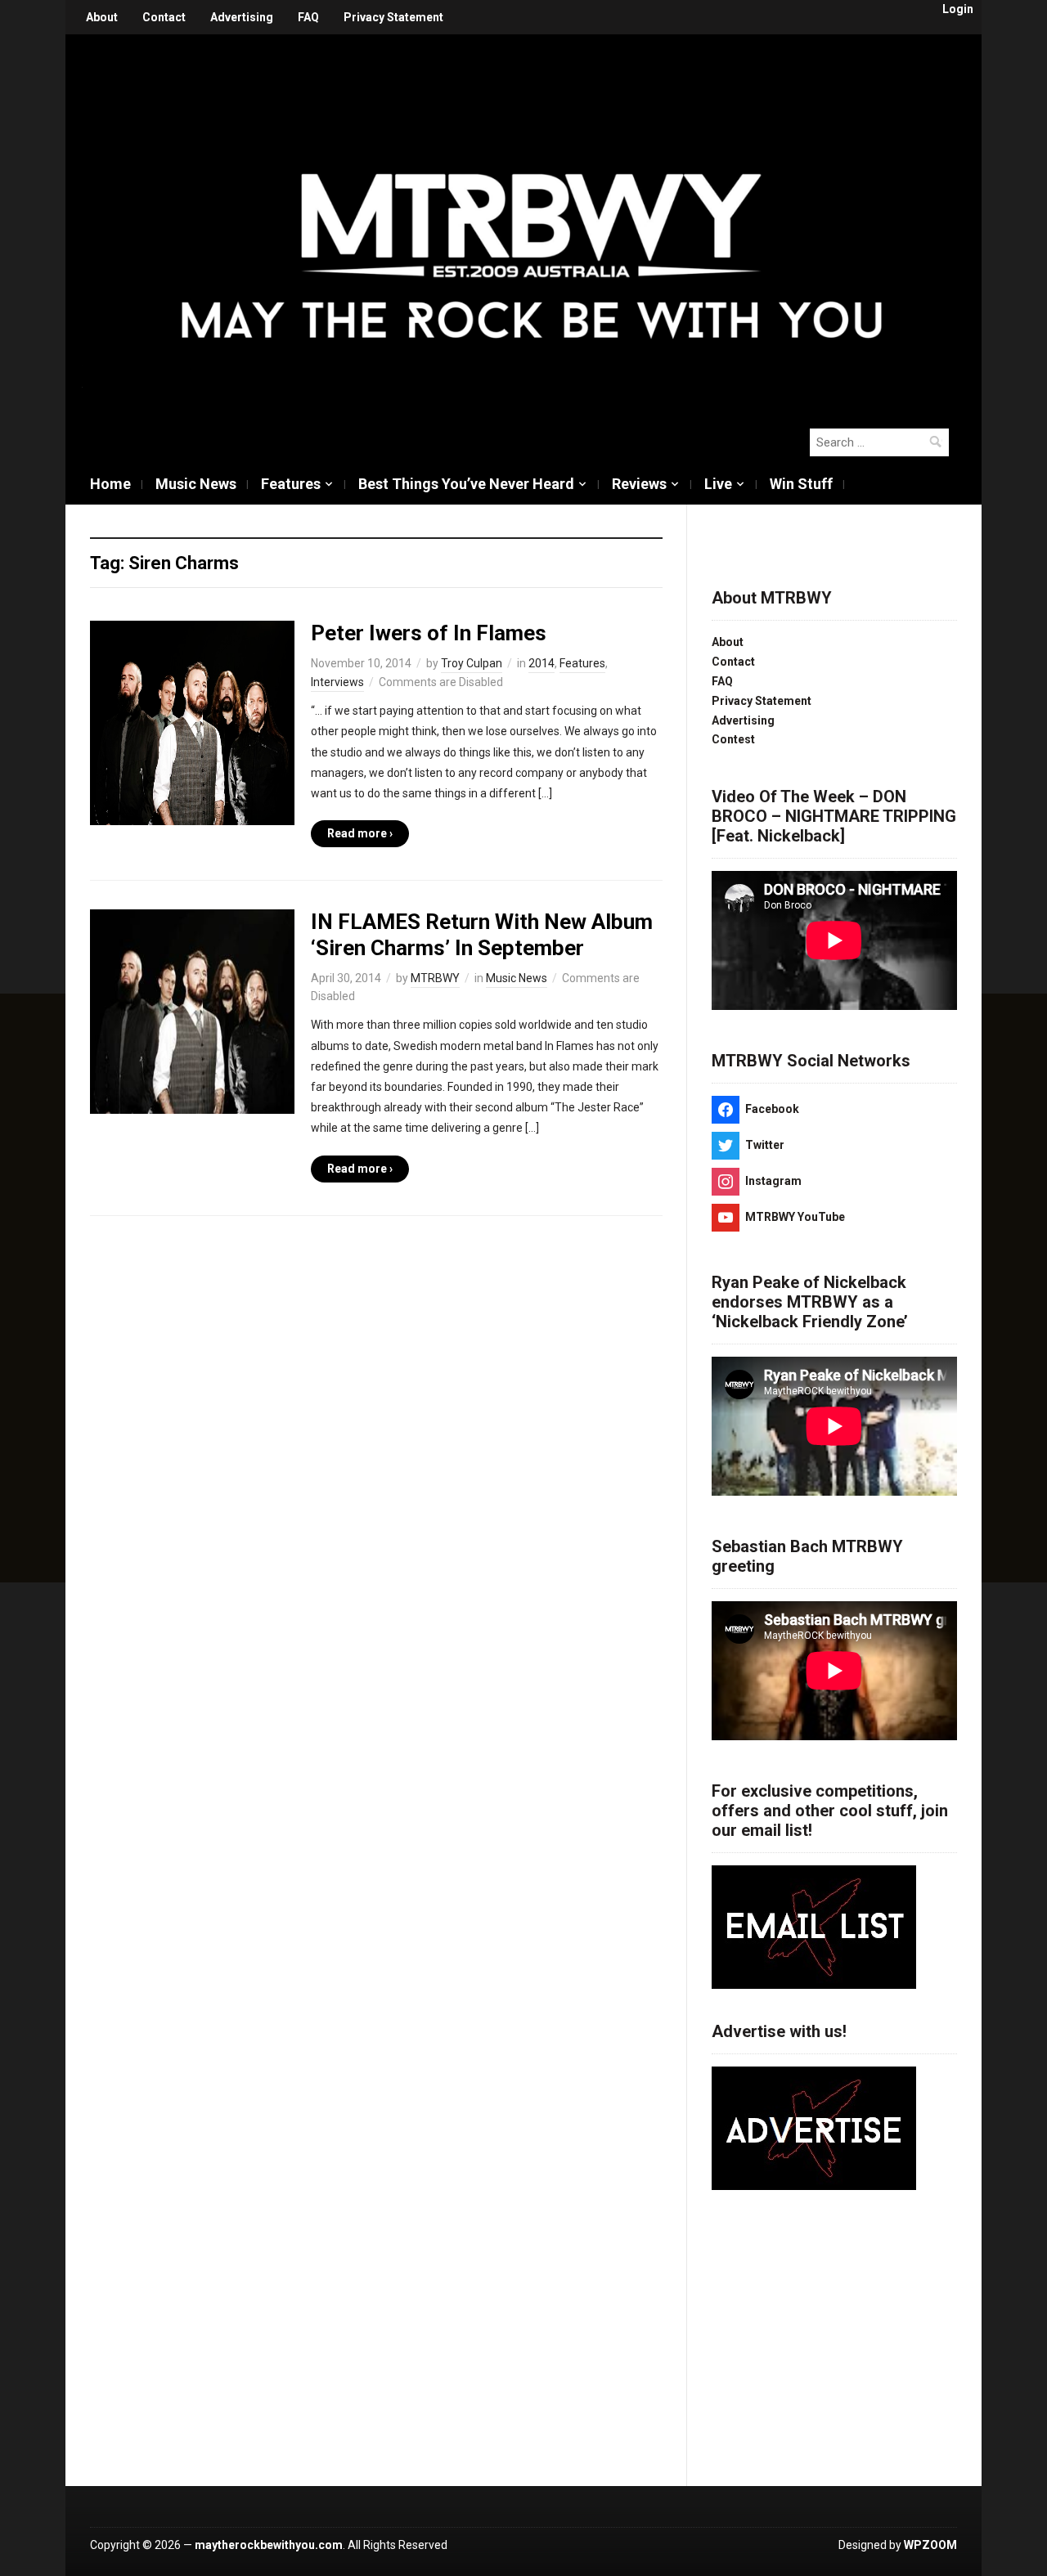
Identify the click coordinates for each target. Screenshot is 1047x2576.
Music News (196, 484)
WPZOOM (930, 2545)
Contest (733, 739)
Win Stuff (801, 484)
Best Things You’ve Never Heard (466, 484)
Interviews (337, 682)
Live (718, 484)
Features (291, 484)
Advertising (242, 17)
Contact (164, 17)
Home (110, 484)
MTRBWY (435, 978)
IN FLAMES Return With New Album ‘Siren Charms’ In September (482, 934)
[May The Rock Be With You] (532, 222)
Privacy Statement (393, 17)
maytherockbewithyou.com (269, 2545)
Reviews (639, 484)
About (102, 17)
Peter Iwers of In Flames (429, 633)
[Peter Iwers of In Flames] (192, 722)
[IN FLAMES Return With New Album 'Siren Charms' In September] (192, 1011)
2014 (541, 663)
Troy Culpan (472, 663)
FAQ (308, 17)
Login (958, 9)
